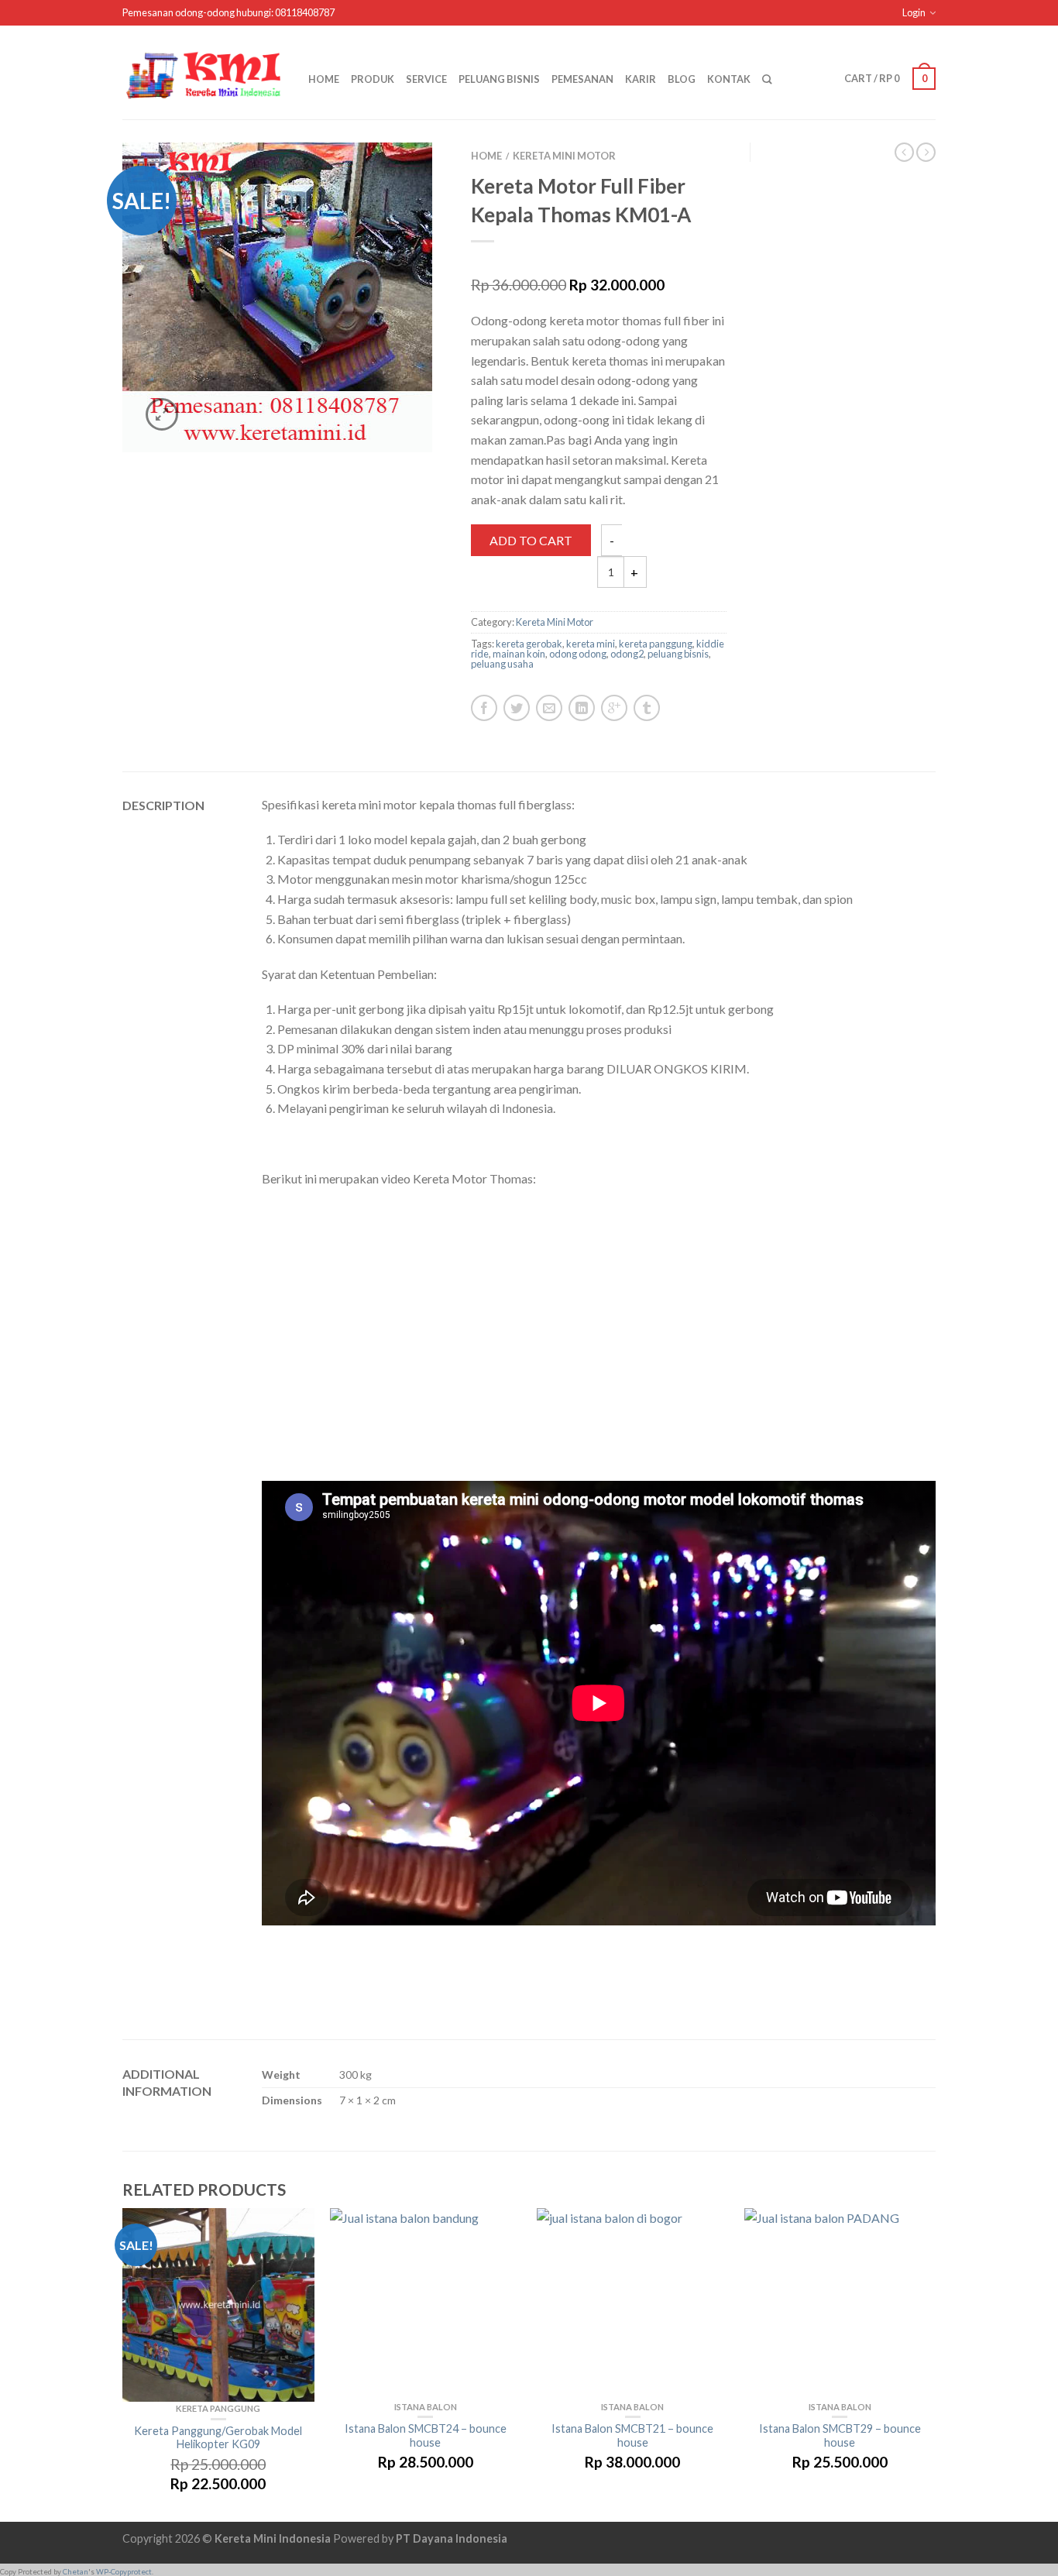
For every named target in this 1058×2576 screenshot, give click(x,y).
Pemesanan (582, 79)
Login (914, 12)
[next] (936, 2365)
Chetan (76, 2572)
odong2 (627, 654)
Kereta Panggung (218, 2408)
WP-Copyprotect (124, 2572)
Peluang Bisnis (499, 79)
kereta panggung (656, 644)
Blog (682, 79)
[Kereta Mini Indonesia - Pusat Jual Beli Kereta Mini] (204, 72)
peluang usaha (502, 664)
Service (426, 79)
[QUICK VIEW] (218, 2305)
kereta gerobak (529, 644)
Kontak (729, 79)
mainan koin (519, 654)
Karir (641, 79)
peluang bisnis (678, 654)
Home (324, 79)
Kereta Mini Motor (564, 156)
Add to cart (531, 540)
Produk (373, 79)
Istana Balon (426, 2407)
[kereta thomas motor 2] (277, 297)
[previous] (123, 2365)
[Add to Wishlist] (409, 189)
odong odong (578, 654)
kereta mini (591, 644)
